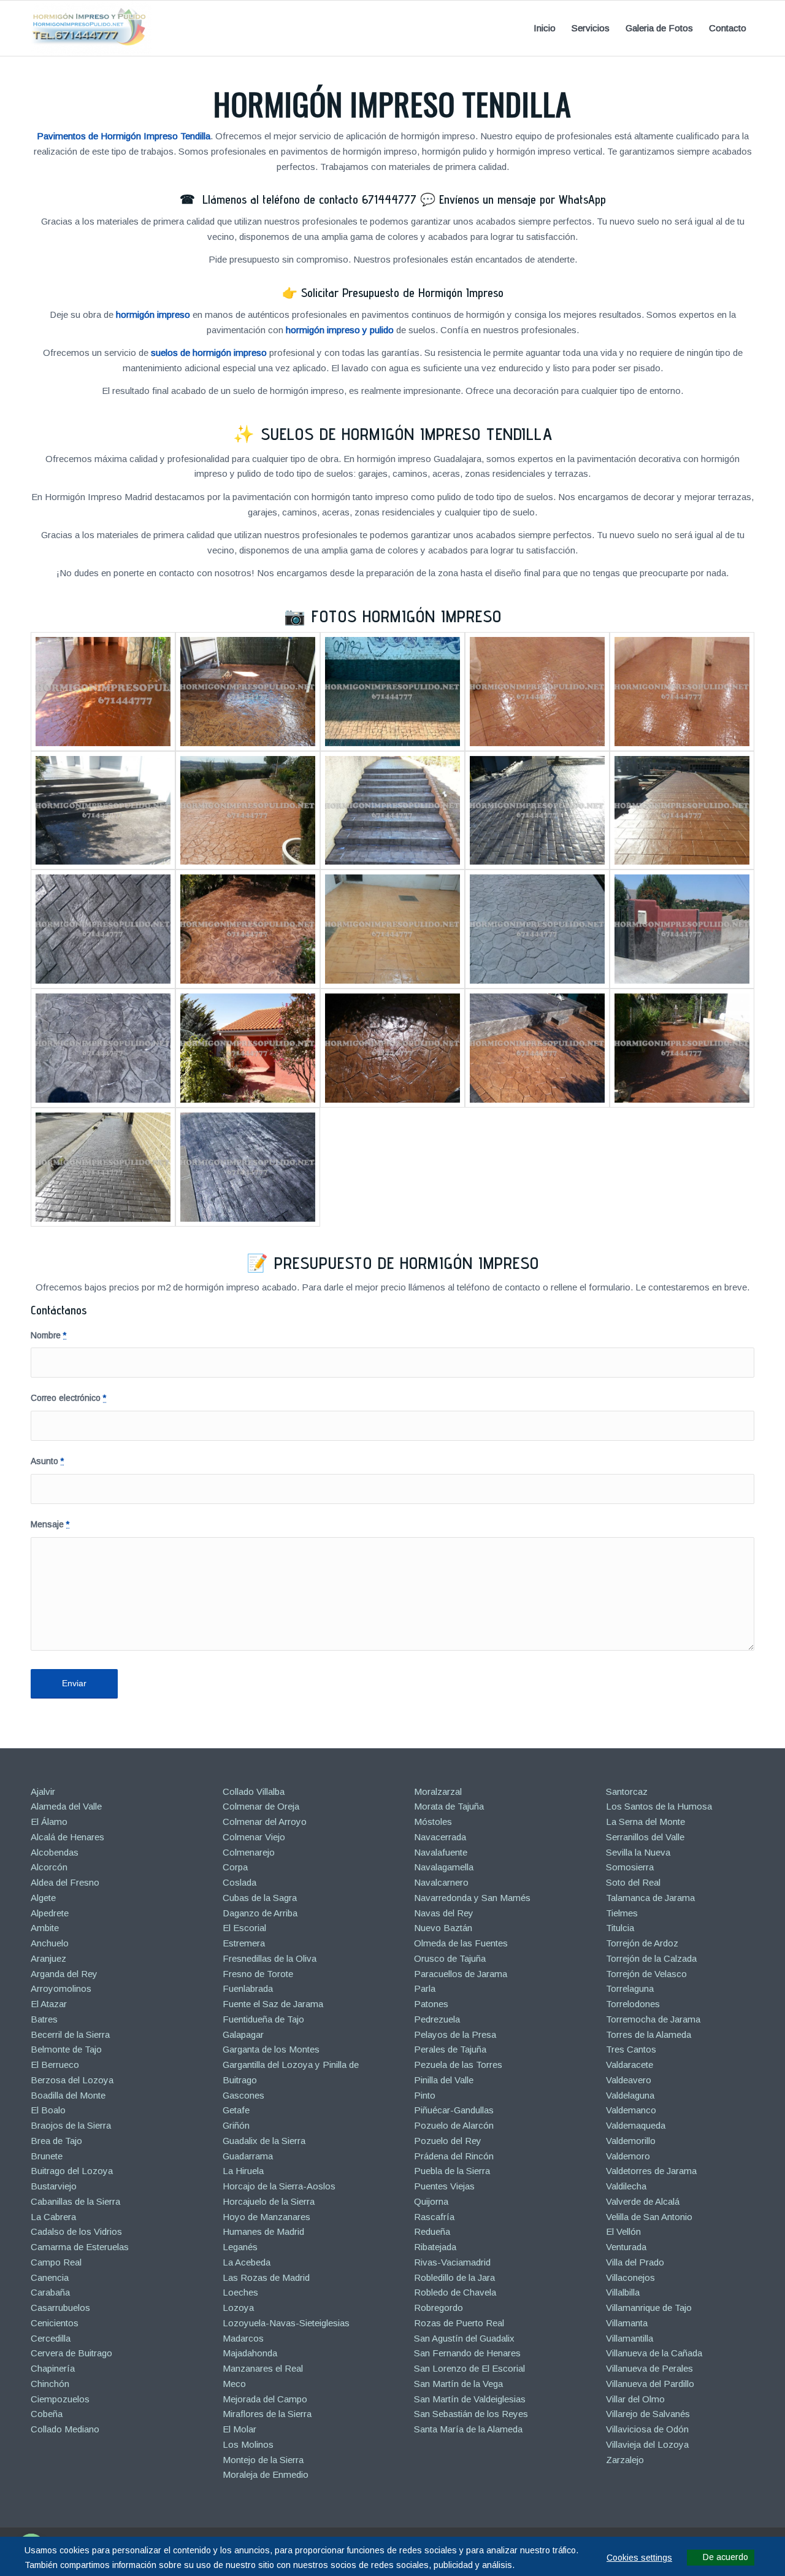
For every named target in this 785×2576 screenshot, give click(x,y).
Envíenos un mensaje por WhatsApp (523, 199)
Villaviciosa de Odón (647, 2429)
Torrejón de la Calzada (651, 1958)
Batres (44, 2019)
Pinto (425, 2095)
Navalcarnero (441, 1882)
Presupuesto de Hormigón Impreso (407, 1263)
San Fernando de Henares (467, 2353)
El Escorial (244, 1928)
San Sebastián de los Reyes (471, 2414)
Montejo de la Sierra (263, 2460)
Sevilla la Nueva (638, 1852)
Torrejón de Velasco (646, 1974)
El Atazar (49, 2004)
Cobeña (47, 2414)
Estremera (244, 1943)
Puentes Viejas (444, 2186)
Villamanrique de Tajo (649, 2308)
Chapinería (53, 2368)
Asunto (47, 1461)
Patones (431, 2004)
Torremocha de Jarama (653, 2019)
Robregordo (438, 2308)
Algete (43, 1898)
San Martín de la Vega (458, 2384)
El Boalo (48, 2110)
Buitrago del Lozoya (72, 2171)
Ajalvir (43, 1791)
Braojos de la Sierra (71, 2125)
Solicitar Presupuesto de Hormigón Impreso (402, 293)
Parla (425, 1988)
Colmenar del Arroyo (265, 1822)
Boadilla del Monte (68, 2095)
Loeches (240, 2292)
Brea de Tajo (56, 2141)
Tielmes (622, 1913)
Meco (234, 2384)
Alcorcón (49, 1867)
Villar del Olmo (635, 2399)
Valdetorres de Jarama (651, 2171)
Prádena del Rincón (454, 2156)
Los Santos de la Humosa (659, 1806)
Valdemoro (628, 2156)
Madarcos (243, 2338)
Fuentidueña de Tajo (263, 2019)
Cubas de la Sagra (260, 1898)
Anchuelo (50, 1943)
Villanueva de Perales (649, 2368)
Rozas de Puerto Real (459, 2323)
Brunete (47, 2156)
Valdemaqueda (636, 2125)
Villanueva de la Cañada (654, 2353)
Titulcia (620, 1928)
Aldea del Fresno (65, 1882)
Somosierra (630, 1867)
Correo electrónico (68, 1398)
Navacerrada (440, 1837)
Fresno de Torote (258, 1974)
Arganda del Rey (64, 1974)
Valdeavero (629, 2080)
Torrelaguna (630, 1988)
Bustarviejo (54, 2186)
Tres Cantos (631, 2049)
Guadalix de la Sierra (264, 2141)
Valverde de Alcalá (643, 2201)
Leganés (240, 2247)
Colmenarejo (249, 1852)
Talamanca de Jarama (650, 1898)
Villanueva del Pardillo (650, 2384)
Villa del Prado (635, 2262)
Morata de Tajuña (449, 1806)
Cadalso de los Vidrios (76, 2231)
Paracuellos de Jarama (461, 1974)
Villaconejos (630, 2277)
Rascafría (434, 2217)
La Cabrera (53, 2217)
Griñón (236, 2125)
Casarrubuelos (60, 2308)
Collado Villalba (254, 1791)
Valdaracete (630, 2065)
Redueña (432, 2231)
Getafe (236, 2110)
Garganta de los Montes (271, 2049)
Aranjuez (48, 1958)
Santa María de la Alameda (468, 2429)
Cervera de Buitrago (71, 2353)
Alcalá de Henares (67, 1837)
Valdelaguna (630, 2095)
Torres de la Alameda (649, 2034)
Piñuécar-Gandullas (454, 2110)
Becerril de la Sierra (70, 2034)
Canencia (50, 2277)
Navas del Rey (444, 1913)
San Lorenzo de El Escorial (469, 2368)
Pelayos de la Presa (455, 2034)
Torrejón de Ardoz (642, 1943)
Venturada (626, 2247)
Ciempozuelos (60, 2399)
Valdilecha (626, 2186)
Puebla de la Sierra (452, 2171)
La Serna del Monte (645, 1822)
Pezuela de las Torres (458, 2065)
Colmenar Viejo (254, 1837)
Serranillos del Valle (645, 1837)
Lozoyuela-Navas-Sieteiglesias (286, 2323)
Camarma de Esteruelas (80, 2247)
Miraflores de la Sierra (267, 2414)
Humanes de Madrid (263, 2231)
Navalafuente (441, 1852)
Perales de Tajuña (450, 2049)
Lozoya (238, 2308)
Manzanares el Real (263, 2368)
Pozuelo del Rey (448, 2141)
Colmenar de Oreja (261, 1806)
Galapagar (243, 2034)
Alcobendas (55, 1852)
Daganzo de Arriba (260, 1913)
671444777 (389, 199)
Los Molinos (248, 2444)
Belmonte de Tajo (66, 2049)
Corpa (235, 1867)
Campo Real (56, 2262)
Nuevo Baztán (443, 1928)
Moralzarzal (438, 1791)
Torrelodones (633, 2004)
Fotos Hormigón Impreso (407, 616)
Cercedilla (51, 2338)
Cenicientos (55, 2323)
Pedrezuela (437, 2019)
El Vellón (623, 2231)
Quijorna (431, 2201)
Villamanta (627, 2323)
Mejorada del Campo (265, 2399)
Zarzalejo (625, 2460)
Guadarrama (248, 2156)
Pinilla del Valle (444, 2080)
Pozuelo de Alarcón (454, 2125)
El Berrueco (55, 2065)
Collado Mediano (65, 2429)
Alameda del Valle (66, 1806)
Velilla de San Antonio (649, 2217)
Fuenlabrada (248, 1988)
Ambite (45, 1928)
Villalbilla (623, 2292)
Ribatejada (435, 2247)
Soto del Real (633, 1882)
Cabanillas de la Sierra (75, 2201)
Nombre (48, 1336)
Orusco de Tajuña (450, 1958)
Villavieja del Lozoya (647, 2444)
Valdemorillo (631, 2141)
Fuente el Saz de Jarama (273, 2004)
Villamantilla (630, 2338)
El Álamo (49, 1822)
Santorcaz (627, 1791)
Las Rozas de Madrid (266, 2277)
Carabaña (50, 2292)
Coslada (239, 1882)
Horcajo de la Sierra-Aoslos (279, 2186)
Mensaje (50, 1525)
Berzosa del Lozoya (72, 2080)
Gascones (243, 2095)
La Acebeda (247, 2262)
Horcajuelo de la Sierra (269, 2201)
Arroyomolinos (61, 1988)
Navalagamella (444, 1867)
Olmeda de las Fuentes (461, 1943)
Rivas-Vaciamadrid (452, 2262)
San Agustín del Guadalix (464, 2338)
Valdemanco (631, 2110)
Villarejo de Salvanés (648, 2414)
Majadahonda (250, 2353)
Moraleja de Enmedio (266, 2474)
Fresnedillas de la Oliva (270, 1958)
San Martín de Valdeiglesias (470, 2399)
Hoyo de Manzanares (266, 2217)
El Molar (239, 2429)
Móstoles (433, 1822)
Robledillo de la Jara (454, 2277)
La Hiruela (243, 2171)
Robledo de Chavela (455, 2292)
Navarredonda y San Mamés (472, 1898)
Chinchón (50, 2384)
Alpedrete (50, 1913)
